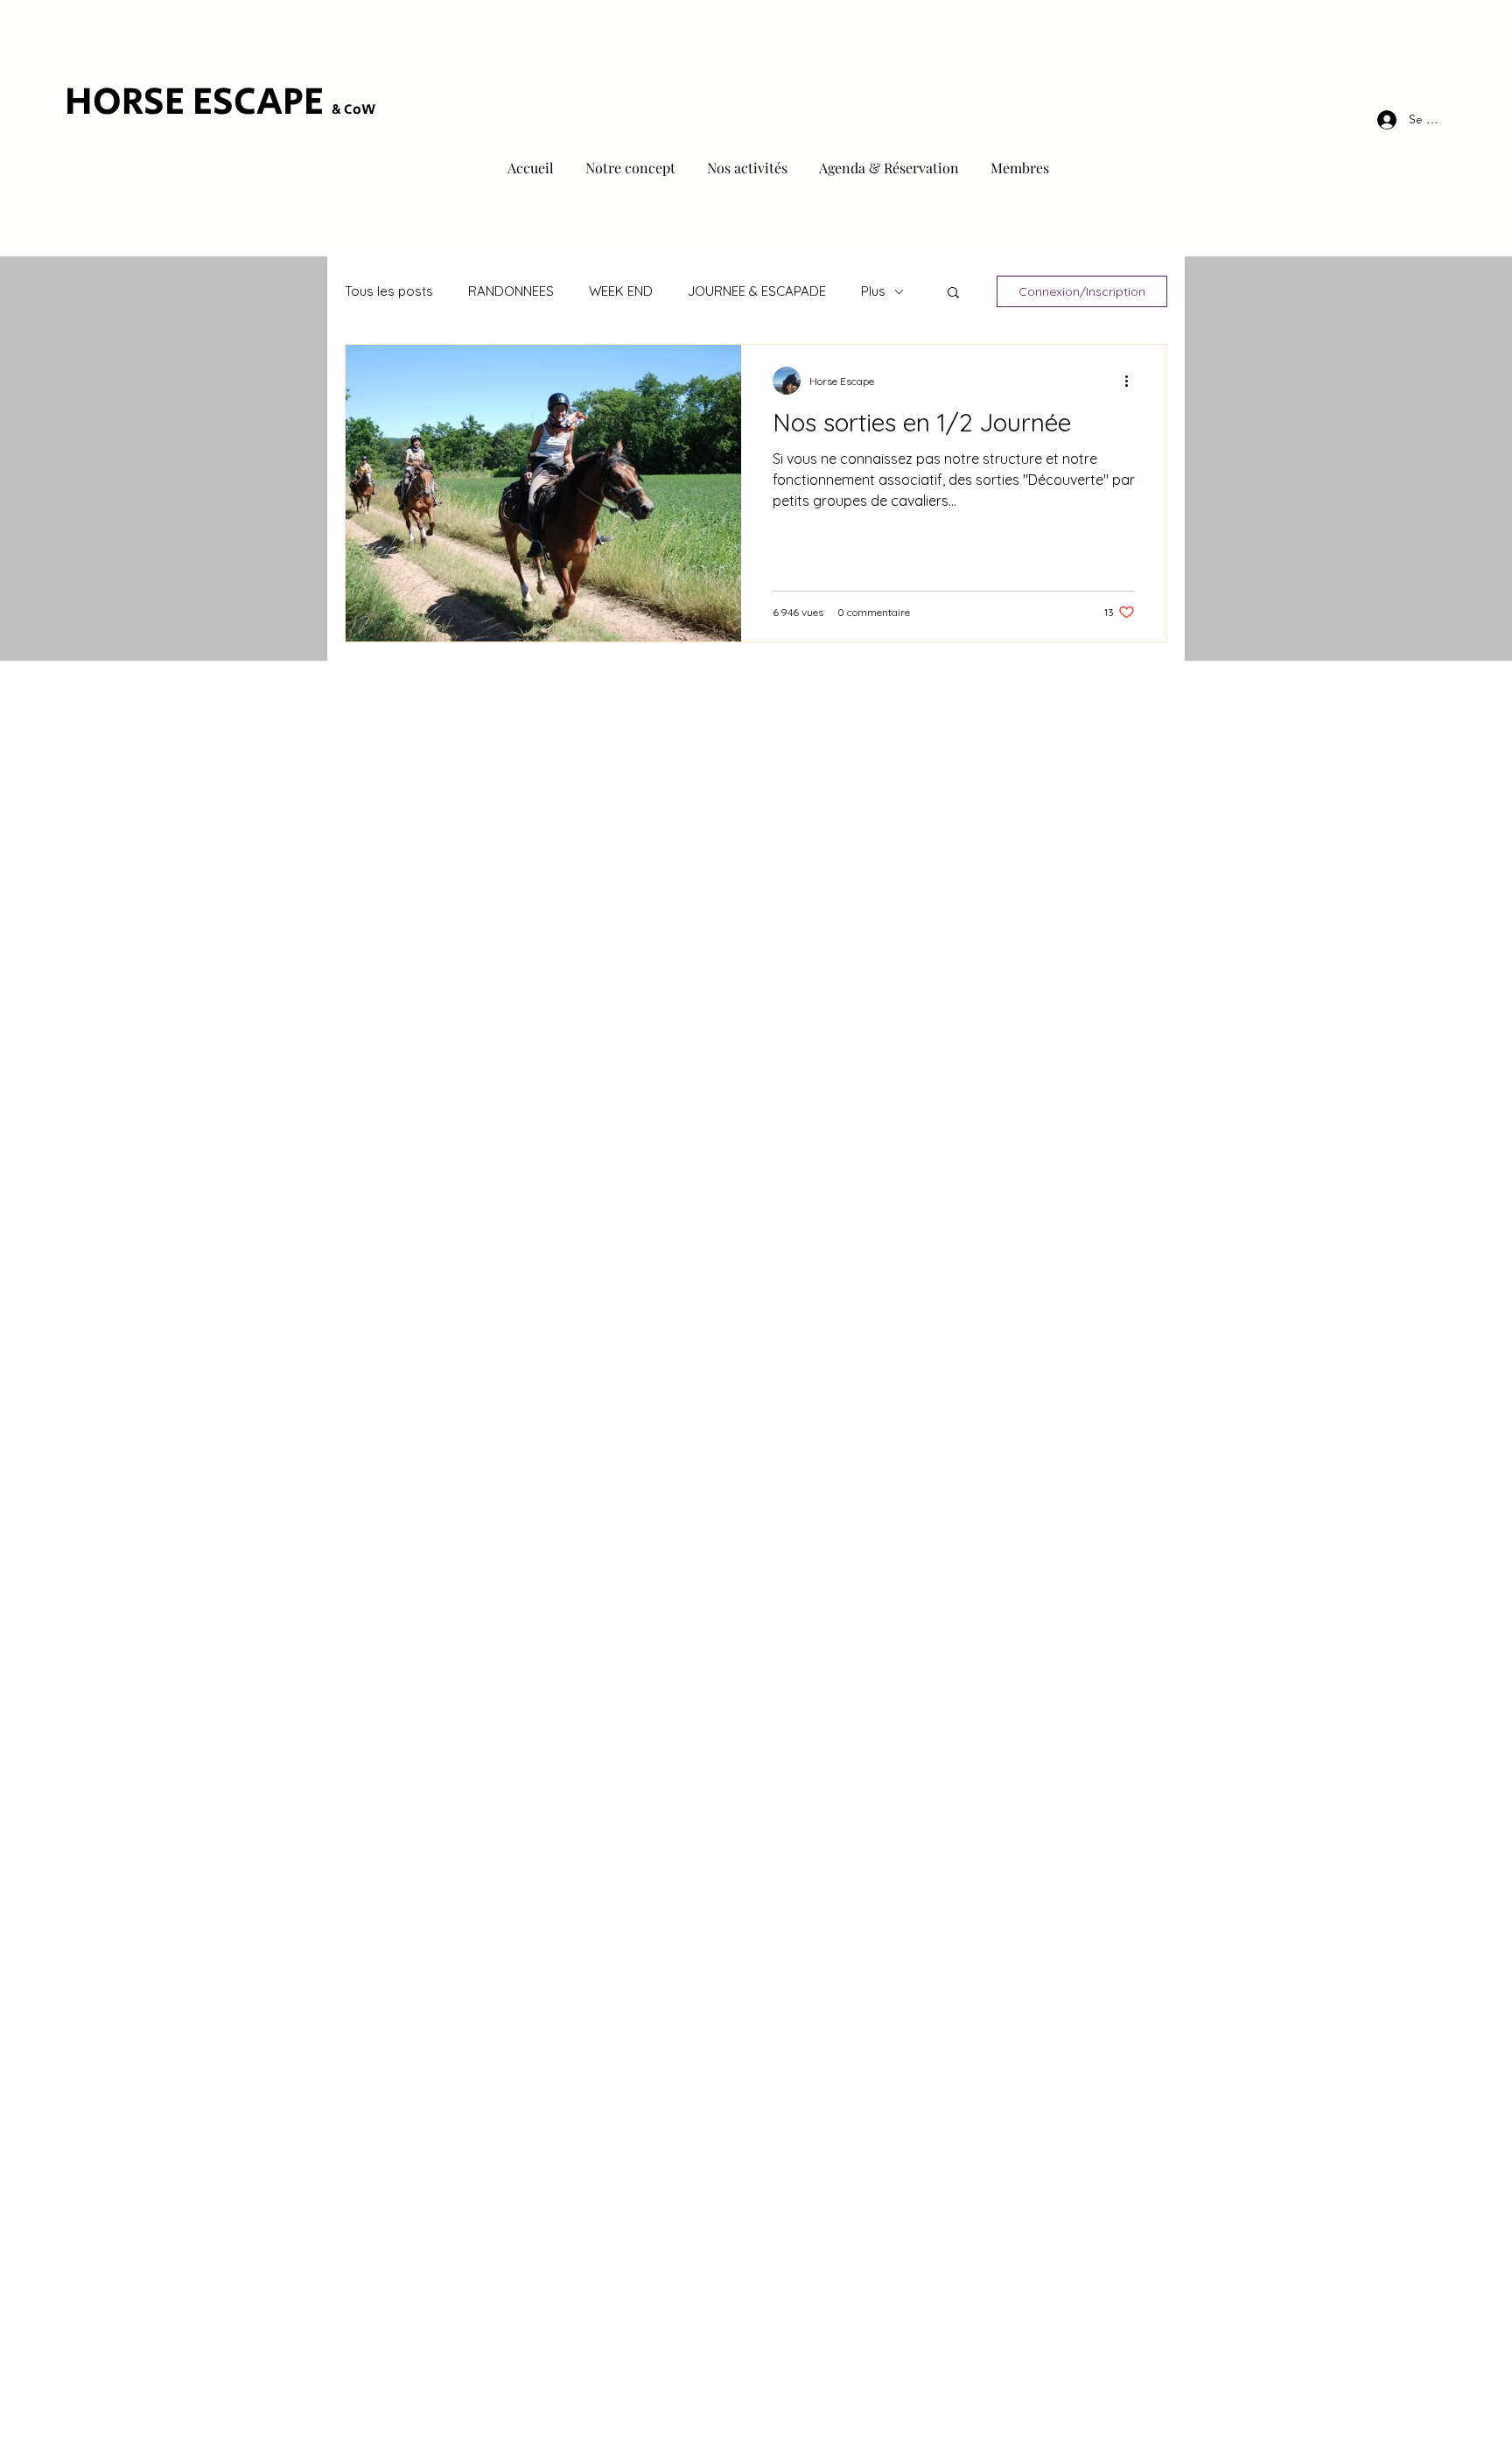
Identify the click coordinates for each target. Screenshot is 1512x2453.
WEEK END (621, 291)
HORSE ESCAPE (198, 102)
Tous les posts (389, 291)
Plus (873, 291)
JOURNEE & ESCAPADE (757, 291)
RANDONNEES (511, 291)
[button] (953, 294)
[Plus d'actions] (1132, 381)
